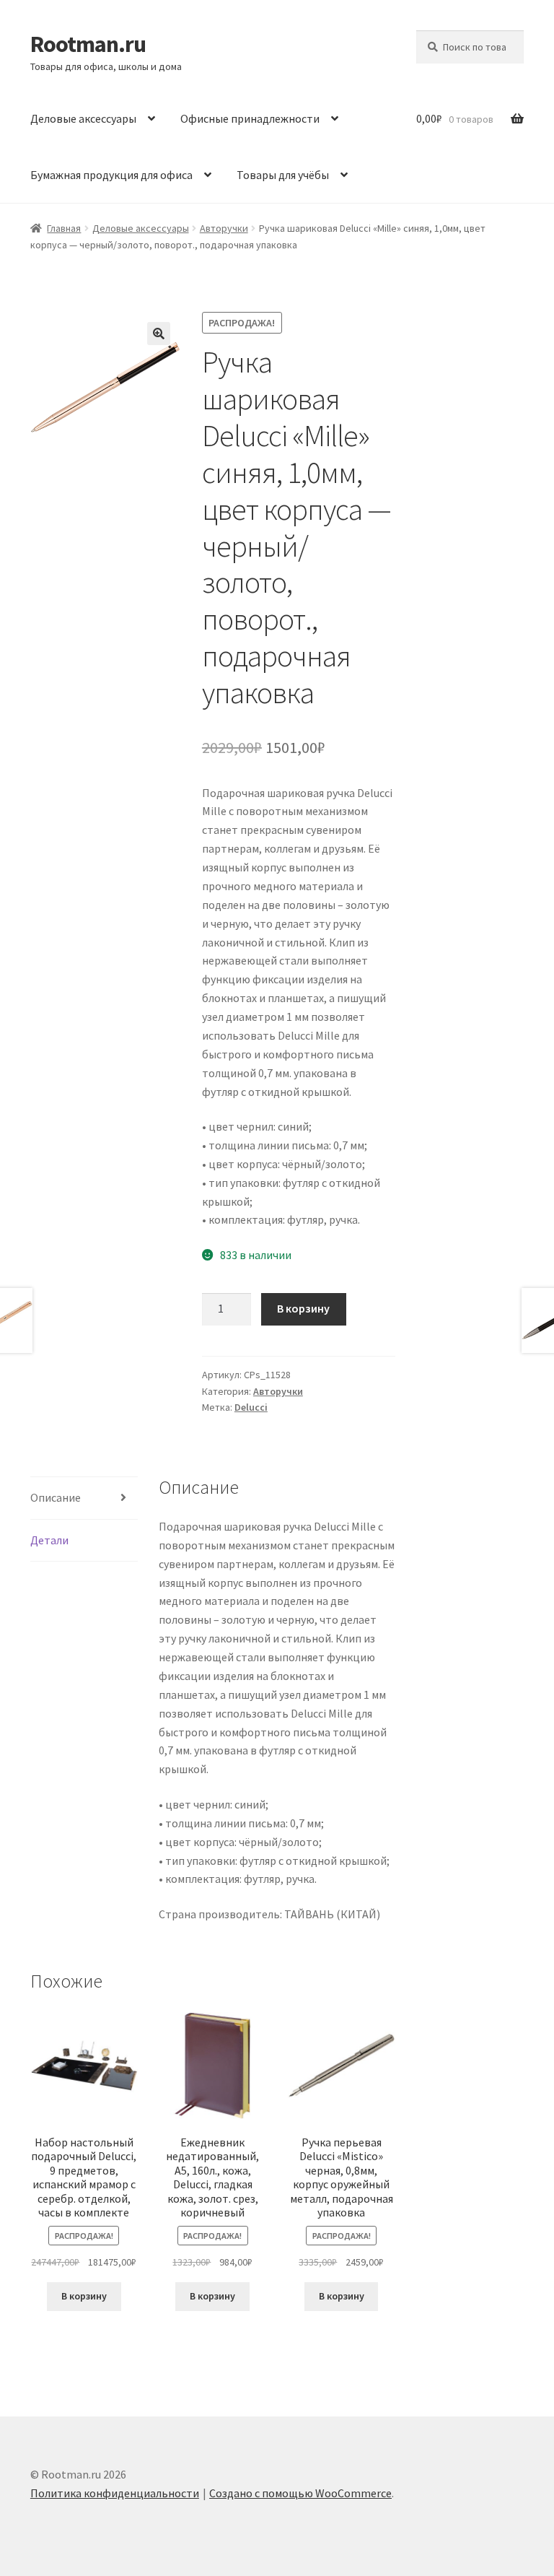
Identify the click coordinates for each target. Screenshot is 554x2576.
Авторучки (224, 228)
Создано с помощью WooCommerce (300, 2493)
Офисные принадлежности (250, 118)
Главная (64, 228)
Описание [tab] (56, 1497)
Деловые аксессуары (83, 118)
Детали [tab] (49, 1540)
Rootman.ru (88, 44)
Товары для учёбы (283, 175)
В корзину (303, 1308)
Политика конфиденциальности (115, 2493)
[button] (159, 334)
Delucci (251, 1407)
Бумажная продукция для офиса (111, 175)
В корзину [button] (84, 2296)
